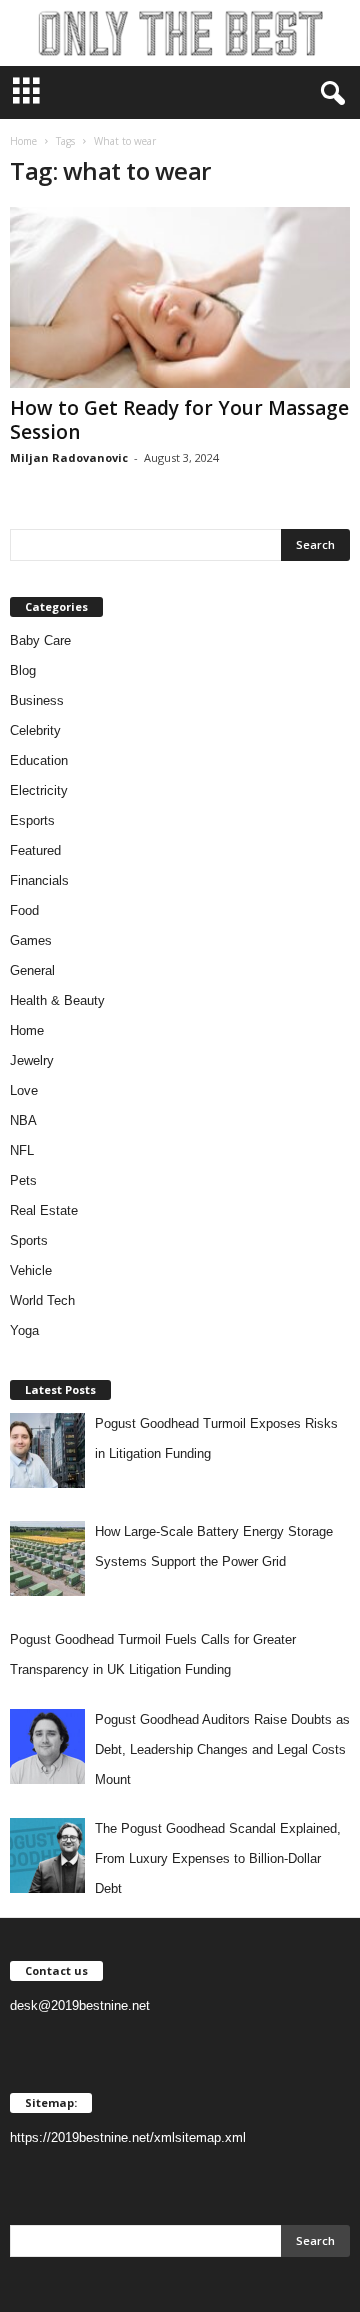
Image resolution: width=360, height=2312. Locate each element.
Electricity (39, 790)
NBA (23, 1120)
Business (37, 700)
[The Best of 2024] (180, 33)
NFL (22, 1150)
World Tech (42, 1300)
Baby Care (40, 640)
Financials (39, 880)
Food (24, 910)
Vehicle (31, 1270)
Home (23, 141)
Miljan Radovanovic (69, 457)
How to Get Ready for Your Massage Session (179, 420)
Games (31, 940)
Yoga (24, 1330)
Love (24, 1090)
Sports (29, 1240)
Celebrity (35, 730)
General (32, 970)
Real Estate (44, 1210)
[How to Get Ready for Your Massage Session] (180, 297)
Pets (23, 1180)
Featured (35, 850)
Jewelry (32, 1060)
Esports (32, 820)
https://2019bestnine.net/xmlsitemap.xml (128, 2137)
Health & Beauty (57, 1000)
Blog (23, 670)
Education (39, 760)
